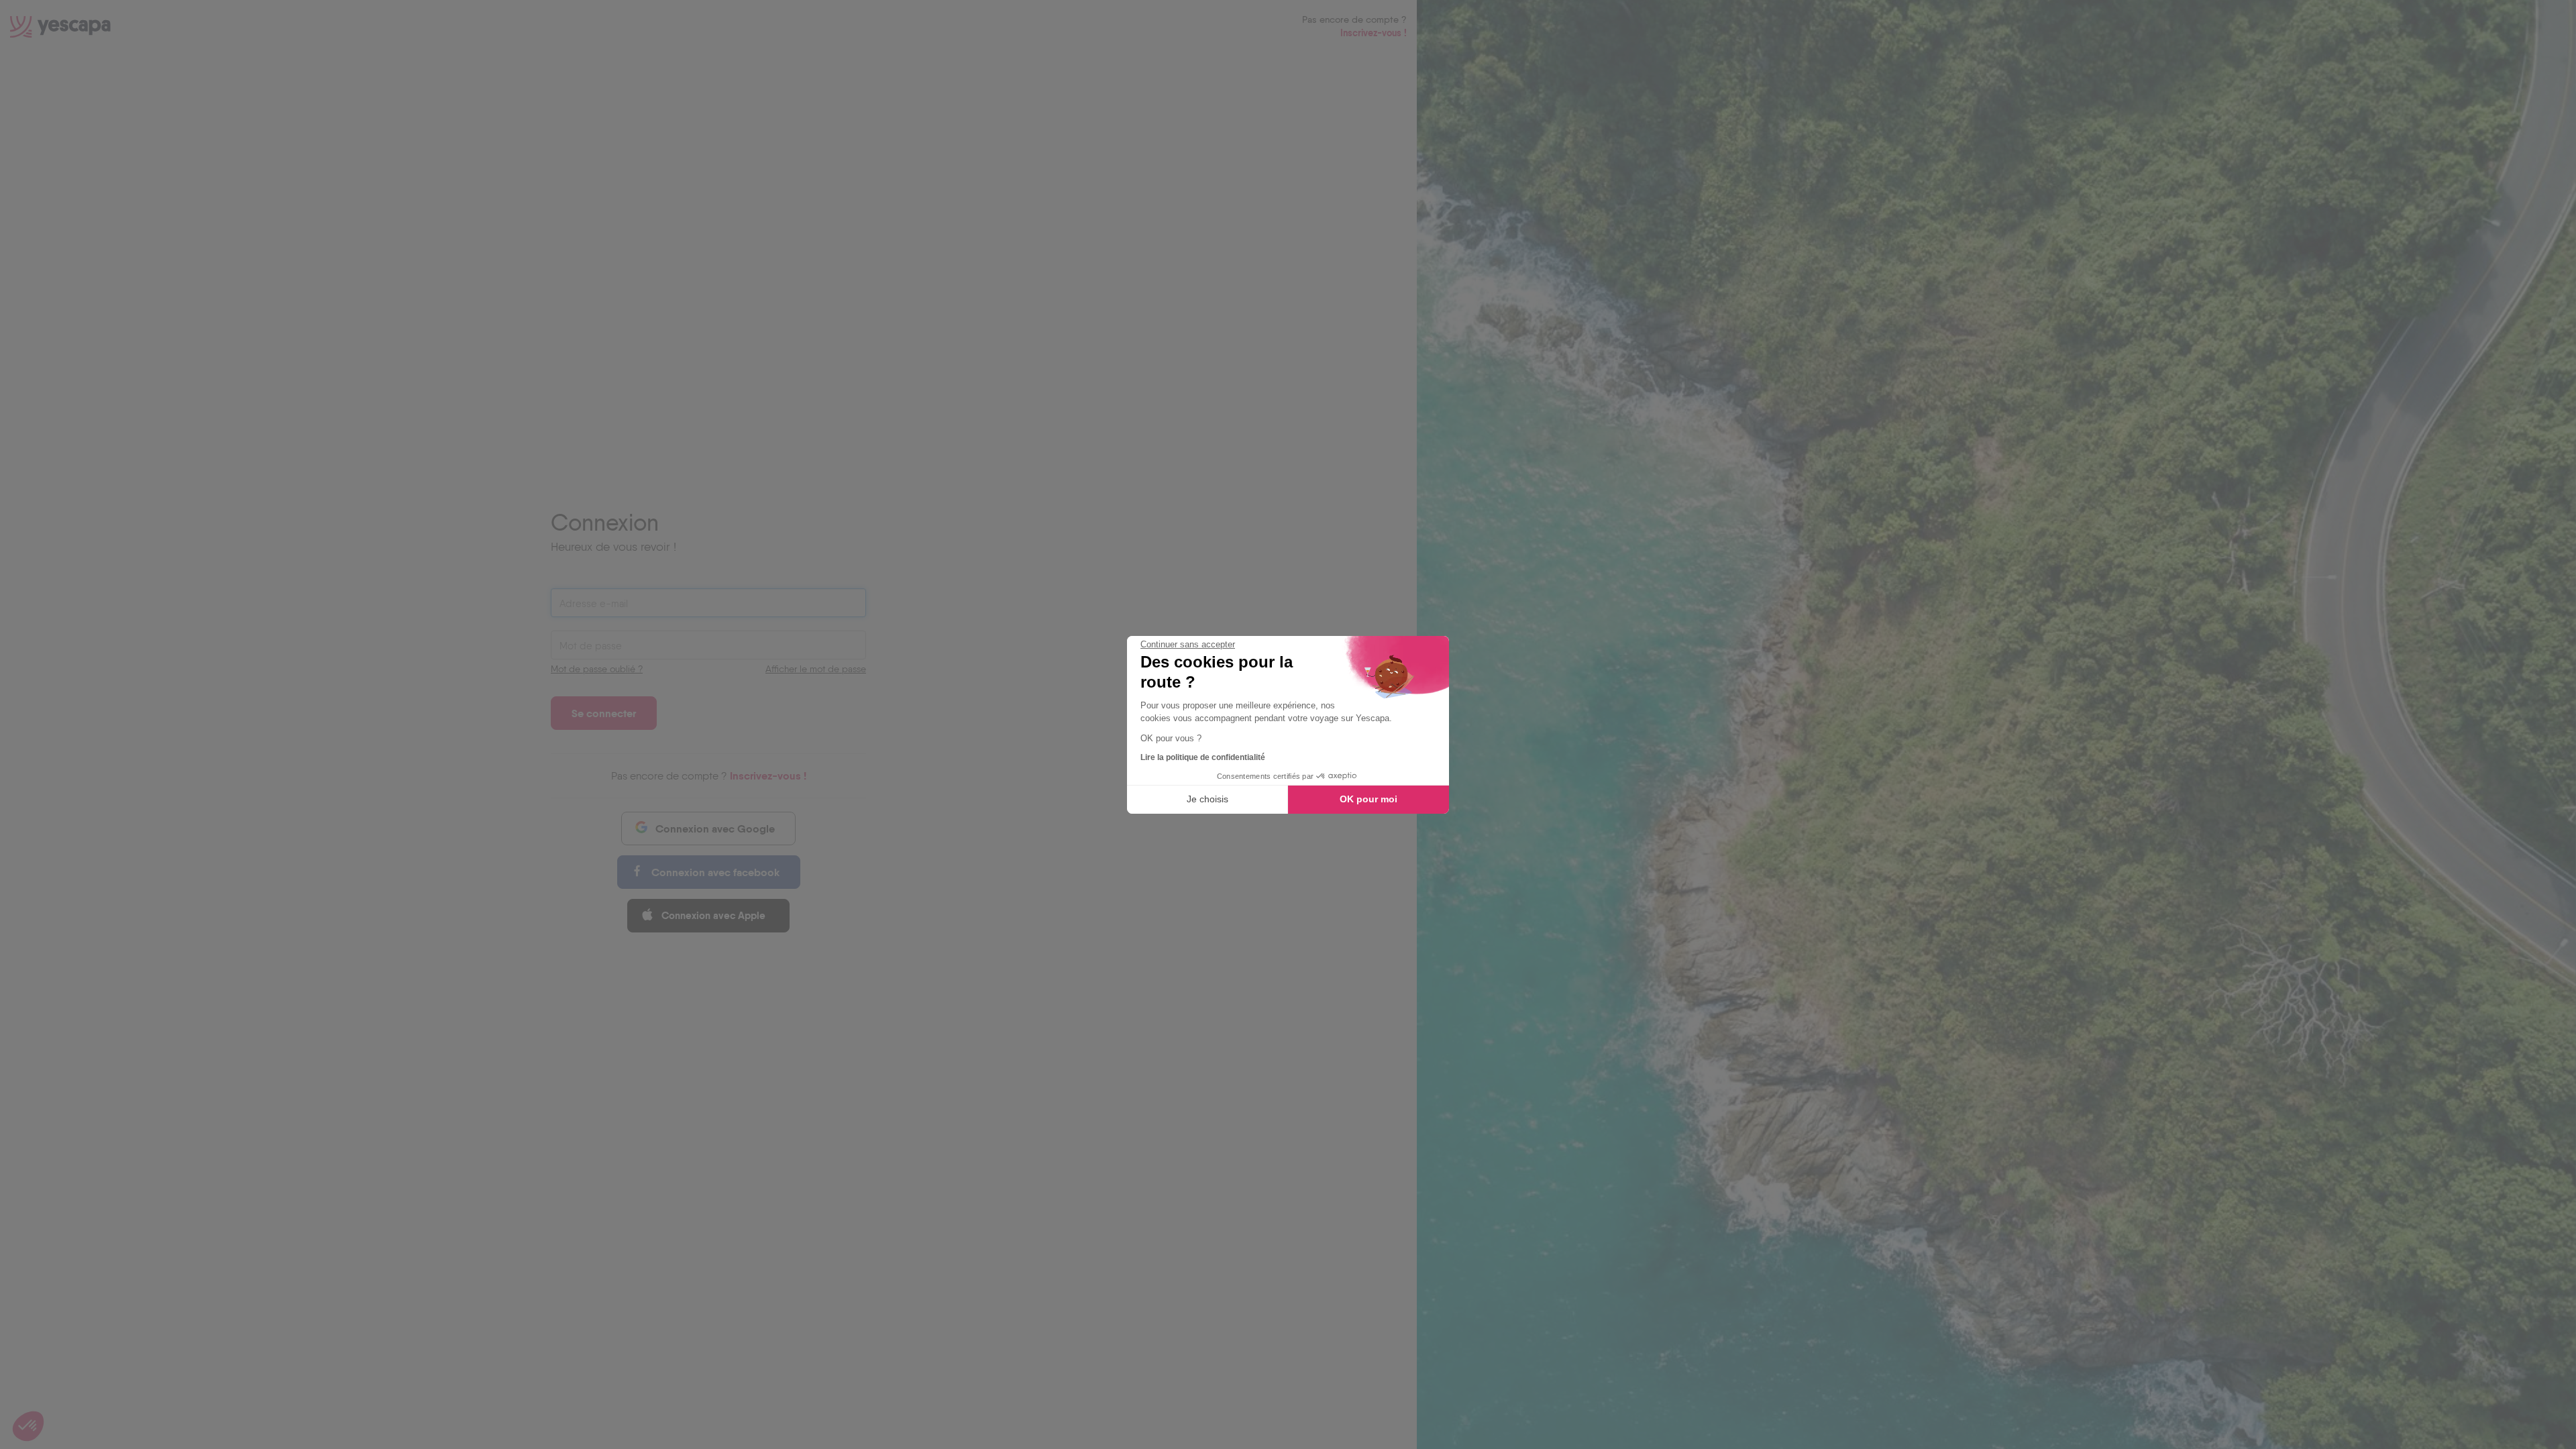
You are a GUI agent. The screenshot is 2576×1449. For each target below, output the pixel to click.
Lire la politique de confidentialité (1203, 757)
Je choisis (1207, 799)
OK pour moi (1368, 799)
